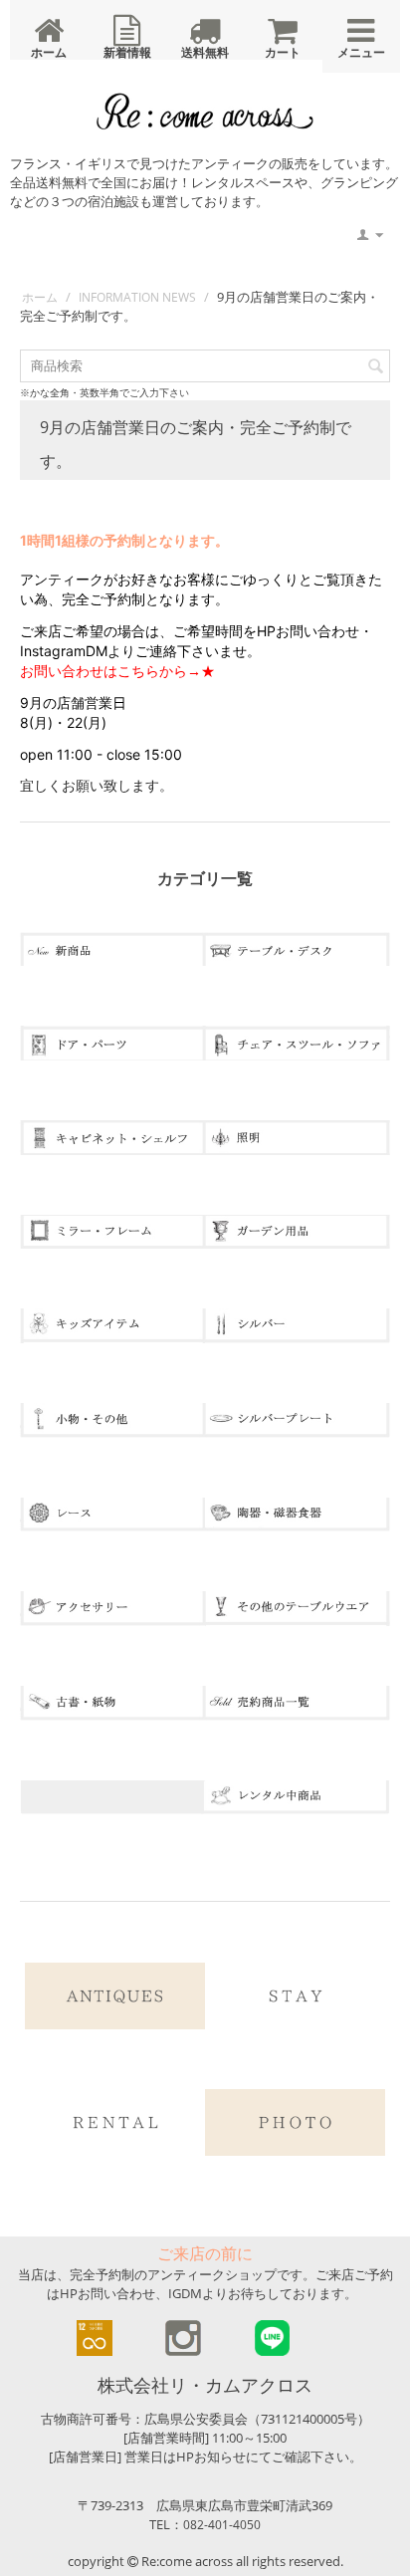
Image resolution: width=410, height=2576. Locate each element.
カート (283, 52)
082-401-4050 (222, 2525)
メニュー (361, 52)
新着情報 (127, 52)
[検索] (375, 367)
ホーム (49, 52)
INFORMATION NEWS (137, 297)
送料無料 (205, 52)
